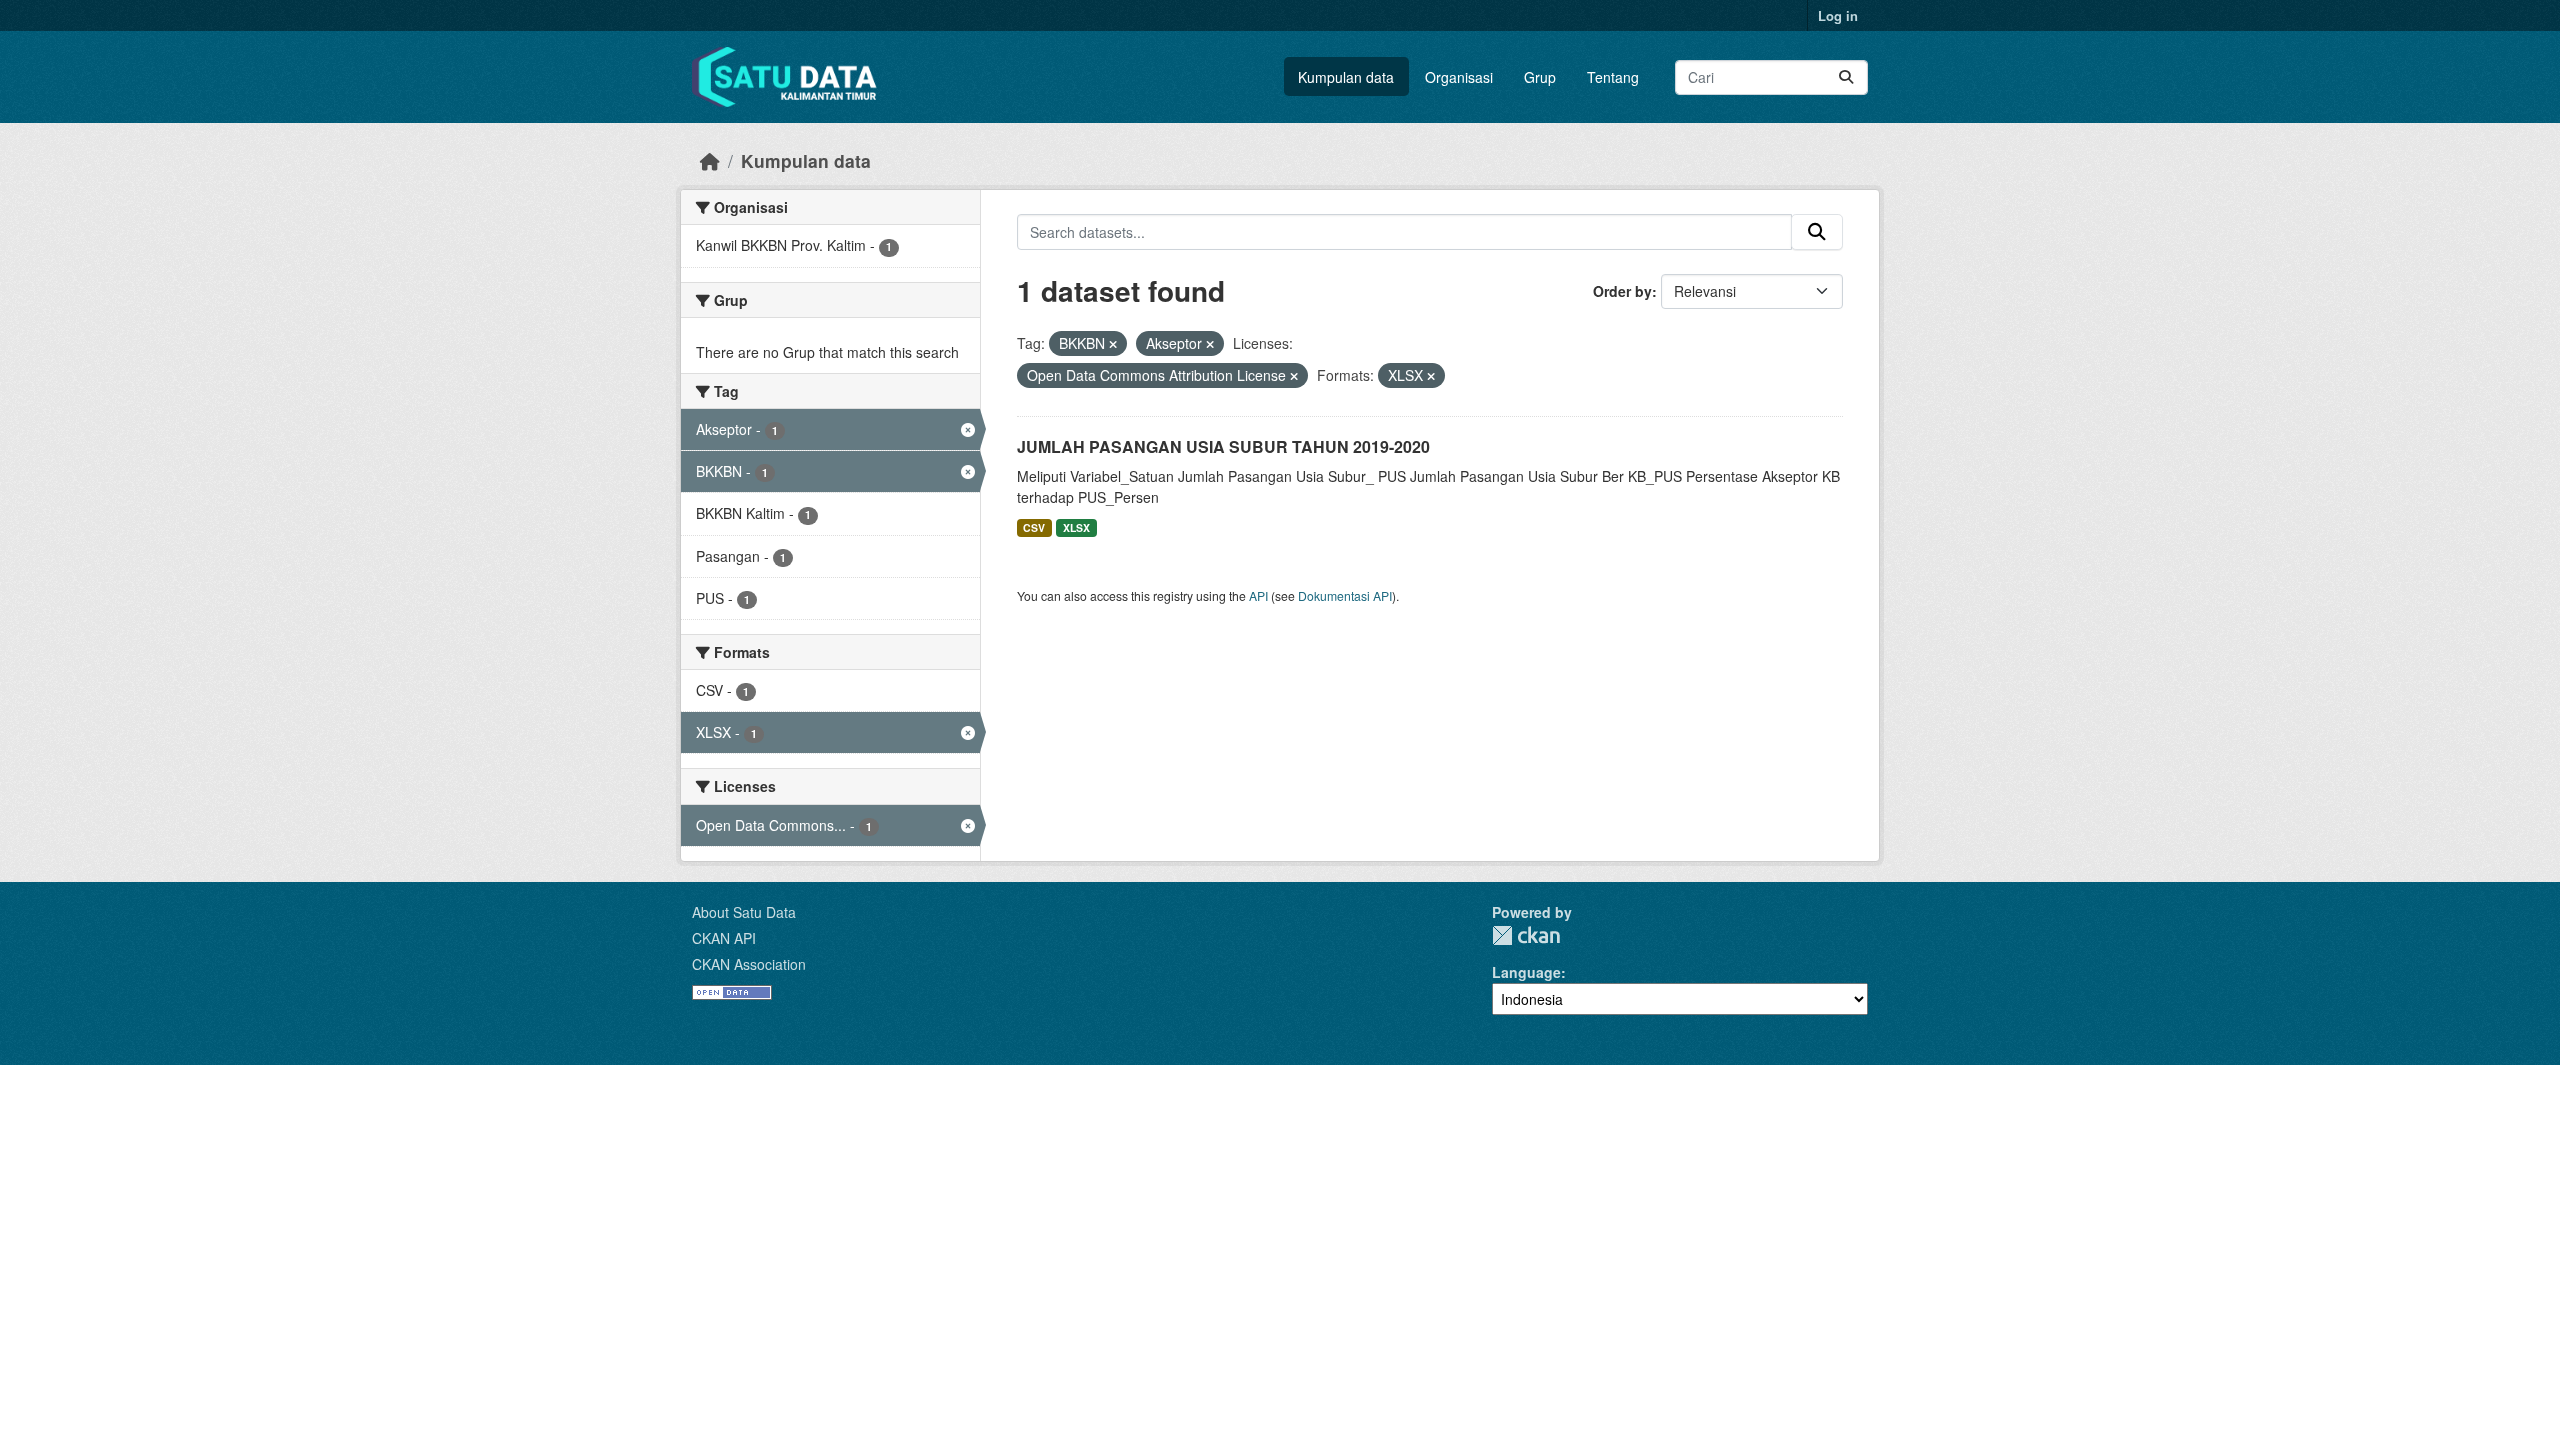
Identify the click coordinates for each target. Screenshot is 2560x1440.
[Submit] (1846, 77)
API (1258, 595)
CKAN (1526, 935)
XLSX (1076, 527)
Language (1526, 972)
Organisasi (1459, 77)
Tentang (1613, 77)
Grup (1540, 77)
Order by (1622, 291)
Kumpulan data (1346, 77)
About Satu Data (744, 912)
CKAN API (724, 938)
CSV (1034, 527)
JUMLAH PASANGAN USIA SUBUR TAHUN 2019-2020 (1223, 446)
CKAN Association (749, 964)
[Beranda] (710, 160)
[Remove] (1113, 344)
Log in (1838, 15)
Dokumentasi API (1345, 595)
